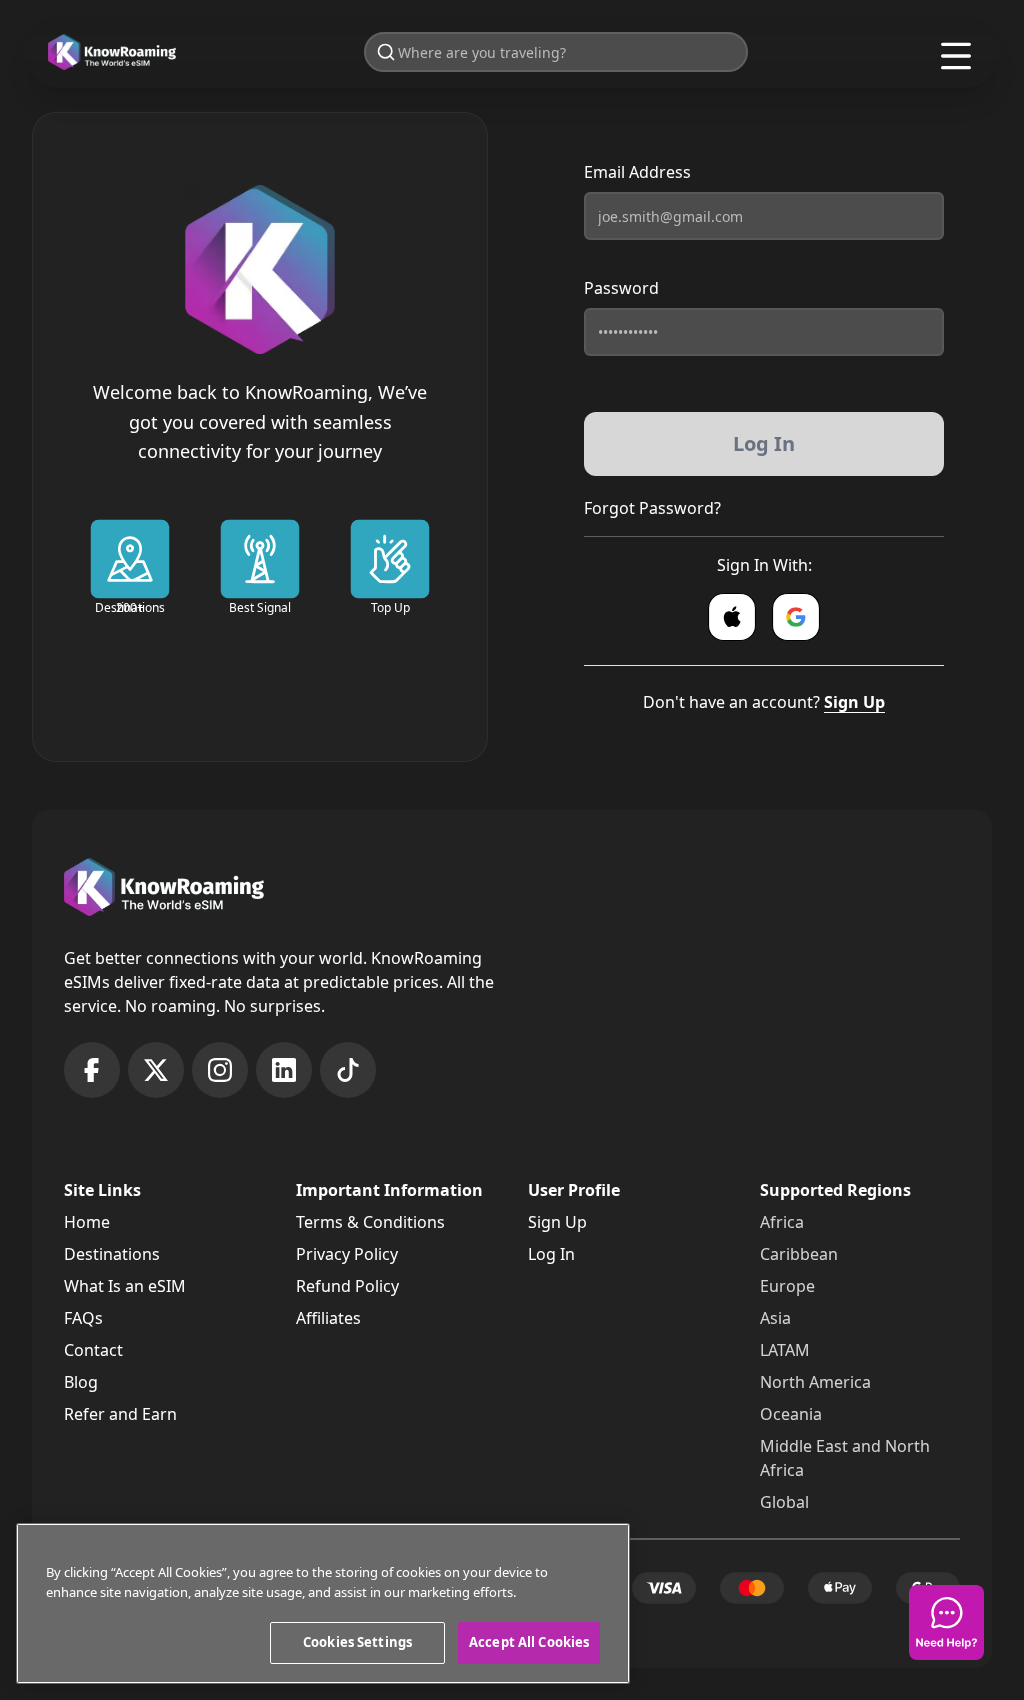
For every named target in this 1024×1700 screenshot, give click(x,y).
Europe (787, 1286)
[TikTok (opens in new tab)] (348, 1070)
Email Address (637, 172)
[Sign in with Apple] (732, 617)
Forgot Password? (652, 508)
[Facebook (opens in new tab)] (92, 1070)
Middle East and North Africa (845, 1458)
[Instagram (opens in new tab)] (220, 1070)
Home (87, 1222)
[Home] (112, 52)
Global (784, 1502)
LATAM (785, 1350)
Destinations (112, 1254)
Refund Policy (347, 1286)
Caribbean (799, 1254)
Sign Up (854, 702)
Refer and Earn (120, 1414)
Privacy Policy (347, 1254)
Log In (551, 1254)
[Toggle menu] (956, 56)
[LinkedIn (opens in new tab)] (284, 1070)
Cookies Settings (357, 1642)
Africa (782, 1222)
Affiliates (328, 1318)
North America (815, 1382)
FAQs (83, 1318)
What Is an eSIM (125, 1286)
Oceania (791, 1414)
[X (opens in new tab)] (156, 1070)
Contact (93, 1350)
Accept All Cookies (529, 1642)
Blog (81, 1382)
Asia (775, 1318)
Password (621, 288)
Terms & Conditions (370, 1222)
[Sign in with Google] (796, 617)
